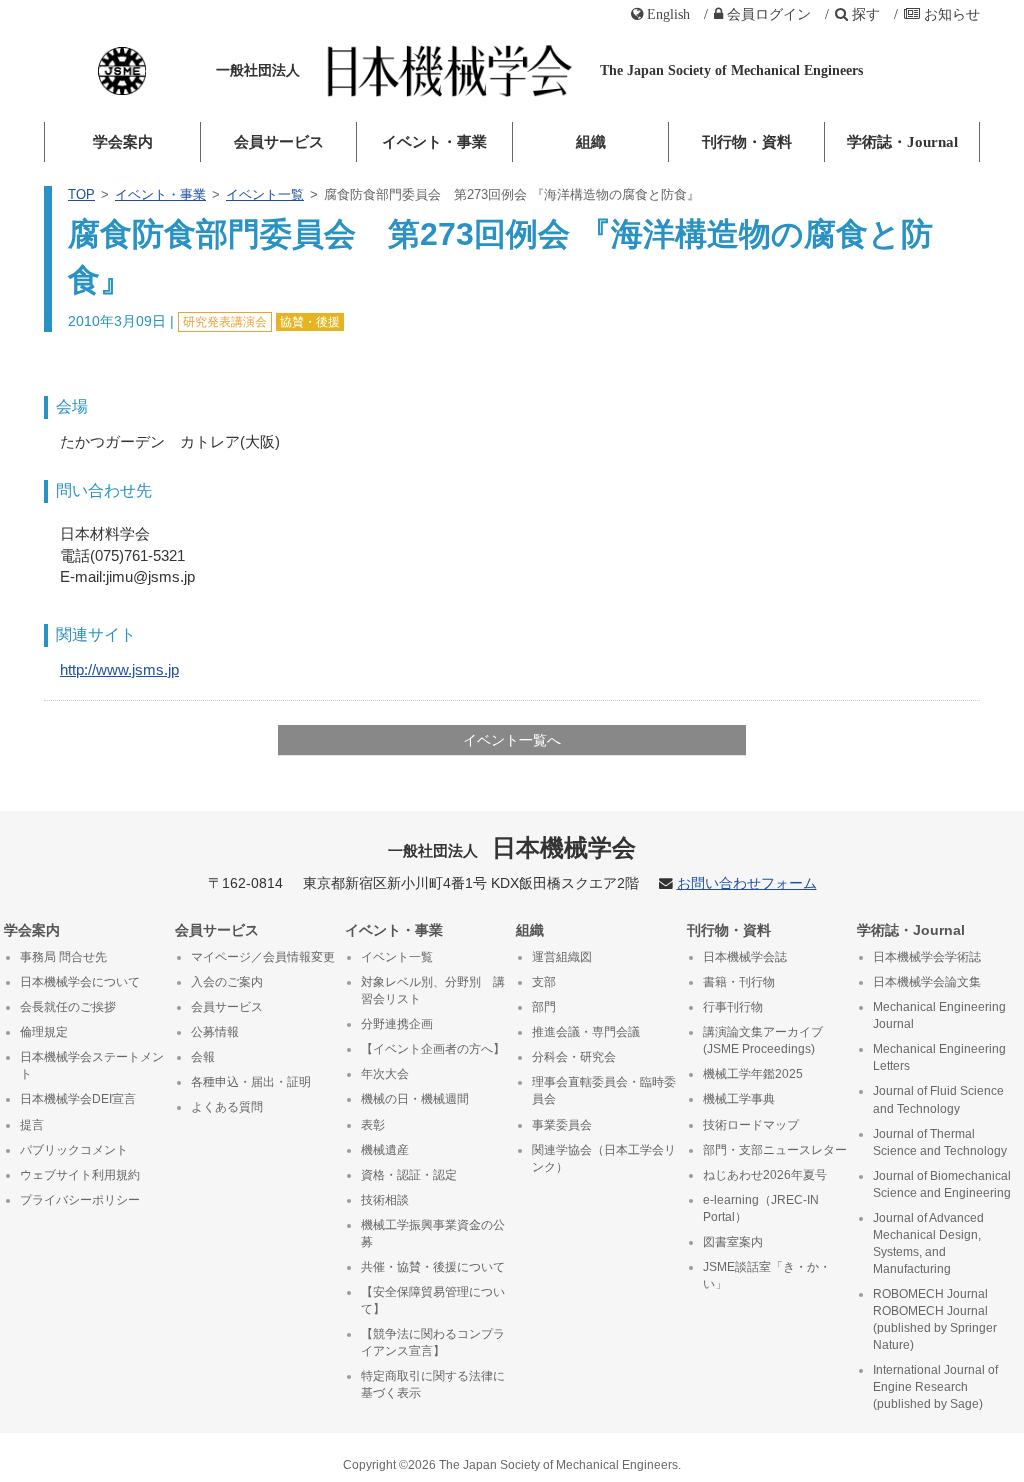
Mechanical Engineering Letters (939, 1057)
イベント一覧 (265, 194)
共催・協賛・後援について (433, 1267)
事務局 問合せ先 (63, 957)
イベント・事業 (434, 142)
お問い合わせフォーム (747, 883)
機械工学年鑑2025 (753, 1074)
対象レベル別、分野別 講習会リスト (433, 990)
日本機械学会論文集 (927, 982)
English (668, 14)
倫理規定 (44, 1032)
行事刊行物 (733, 1007)
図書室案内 (733, 1242)
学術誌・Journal (902, 142)
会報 (203, 1057)
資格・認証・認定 (409, 1175)
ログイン (769, 14)
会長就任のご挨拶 (68, 1007)
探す (866, 14)
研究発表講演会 (225, 322)
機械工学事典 (739, 1099)
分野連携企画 (397, 1024)
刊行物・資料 (747, 142)
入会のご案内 (227, 982)
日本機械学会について (80, 982)
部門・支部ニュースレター (775, 1150)
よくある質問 (227, 1107)
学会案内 (123, 142)
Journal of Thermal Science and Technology (940, 1142)
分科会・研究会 (574, 1057)
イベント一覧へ (512, 740)
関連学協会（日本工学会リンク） (604, 1158)
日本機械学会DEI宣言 (78, 1099)
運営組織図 (562, 957)
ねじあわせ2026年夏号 (765, 1175)
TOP (81, 194)
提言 (32, 1125)
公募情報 (215, 1032)
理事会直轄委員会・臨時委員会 (604, 1090)
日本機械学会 (512, 847)
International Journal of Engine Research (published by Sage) (935, 1387)
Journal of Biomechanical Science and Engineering (942, 1184)
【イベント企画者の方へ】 (433, 1049)
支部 (544, 982)
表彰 (373, 1125)
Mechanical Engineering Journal (939, 1015)
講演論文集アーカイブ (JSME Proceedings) (763, 1040)
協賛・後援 (310, 322)
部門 (544, 1007)
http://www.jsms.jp (119, 669)
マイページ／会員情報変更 (263, 957)
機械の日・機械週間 (415, 1099)
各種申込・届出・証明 (251, 1082)
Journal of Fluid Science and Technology (938, 1099)
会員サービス (279, 142)
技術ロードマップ (751, 1125)
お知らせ (952, 14)
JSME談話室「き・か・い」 (767, 1275)
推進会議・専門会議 (586, 1032)
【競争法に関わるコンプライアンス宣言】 (433, 1342)
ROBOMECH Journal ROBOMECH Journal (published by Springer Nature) (935, 1319)
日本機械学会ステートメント (92, 1065)
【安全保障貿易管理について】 (433, 1300)
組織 (591, 142)
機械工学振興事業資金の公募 (433, 1233)
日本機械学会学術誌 (927, 957)
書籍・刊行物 (739, 982)
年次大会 (385, 1074)
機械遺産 (385, 1150)
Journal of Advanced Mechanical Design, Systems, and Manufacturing (928, 1243)
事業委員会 (562, 1125)
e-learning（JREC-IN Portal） (761, 1208)
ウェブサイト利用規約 (80, 1175)
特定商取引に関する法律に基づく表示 (433, 1384)
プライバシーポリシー (80, 1200)
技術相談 (385, 1200)
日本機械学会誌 (745, 957)
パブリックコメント (74, 1150)
